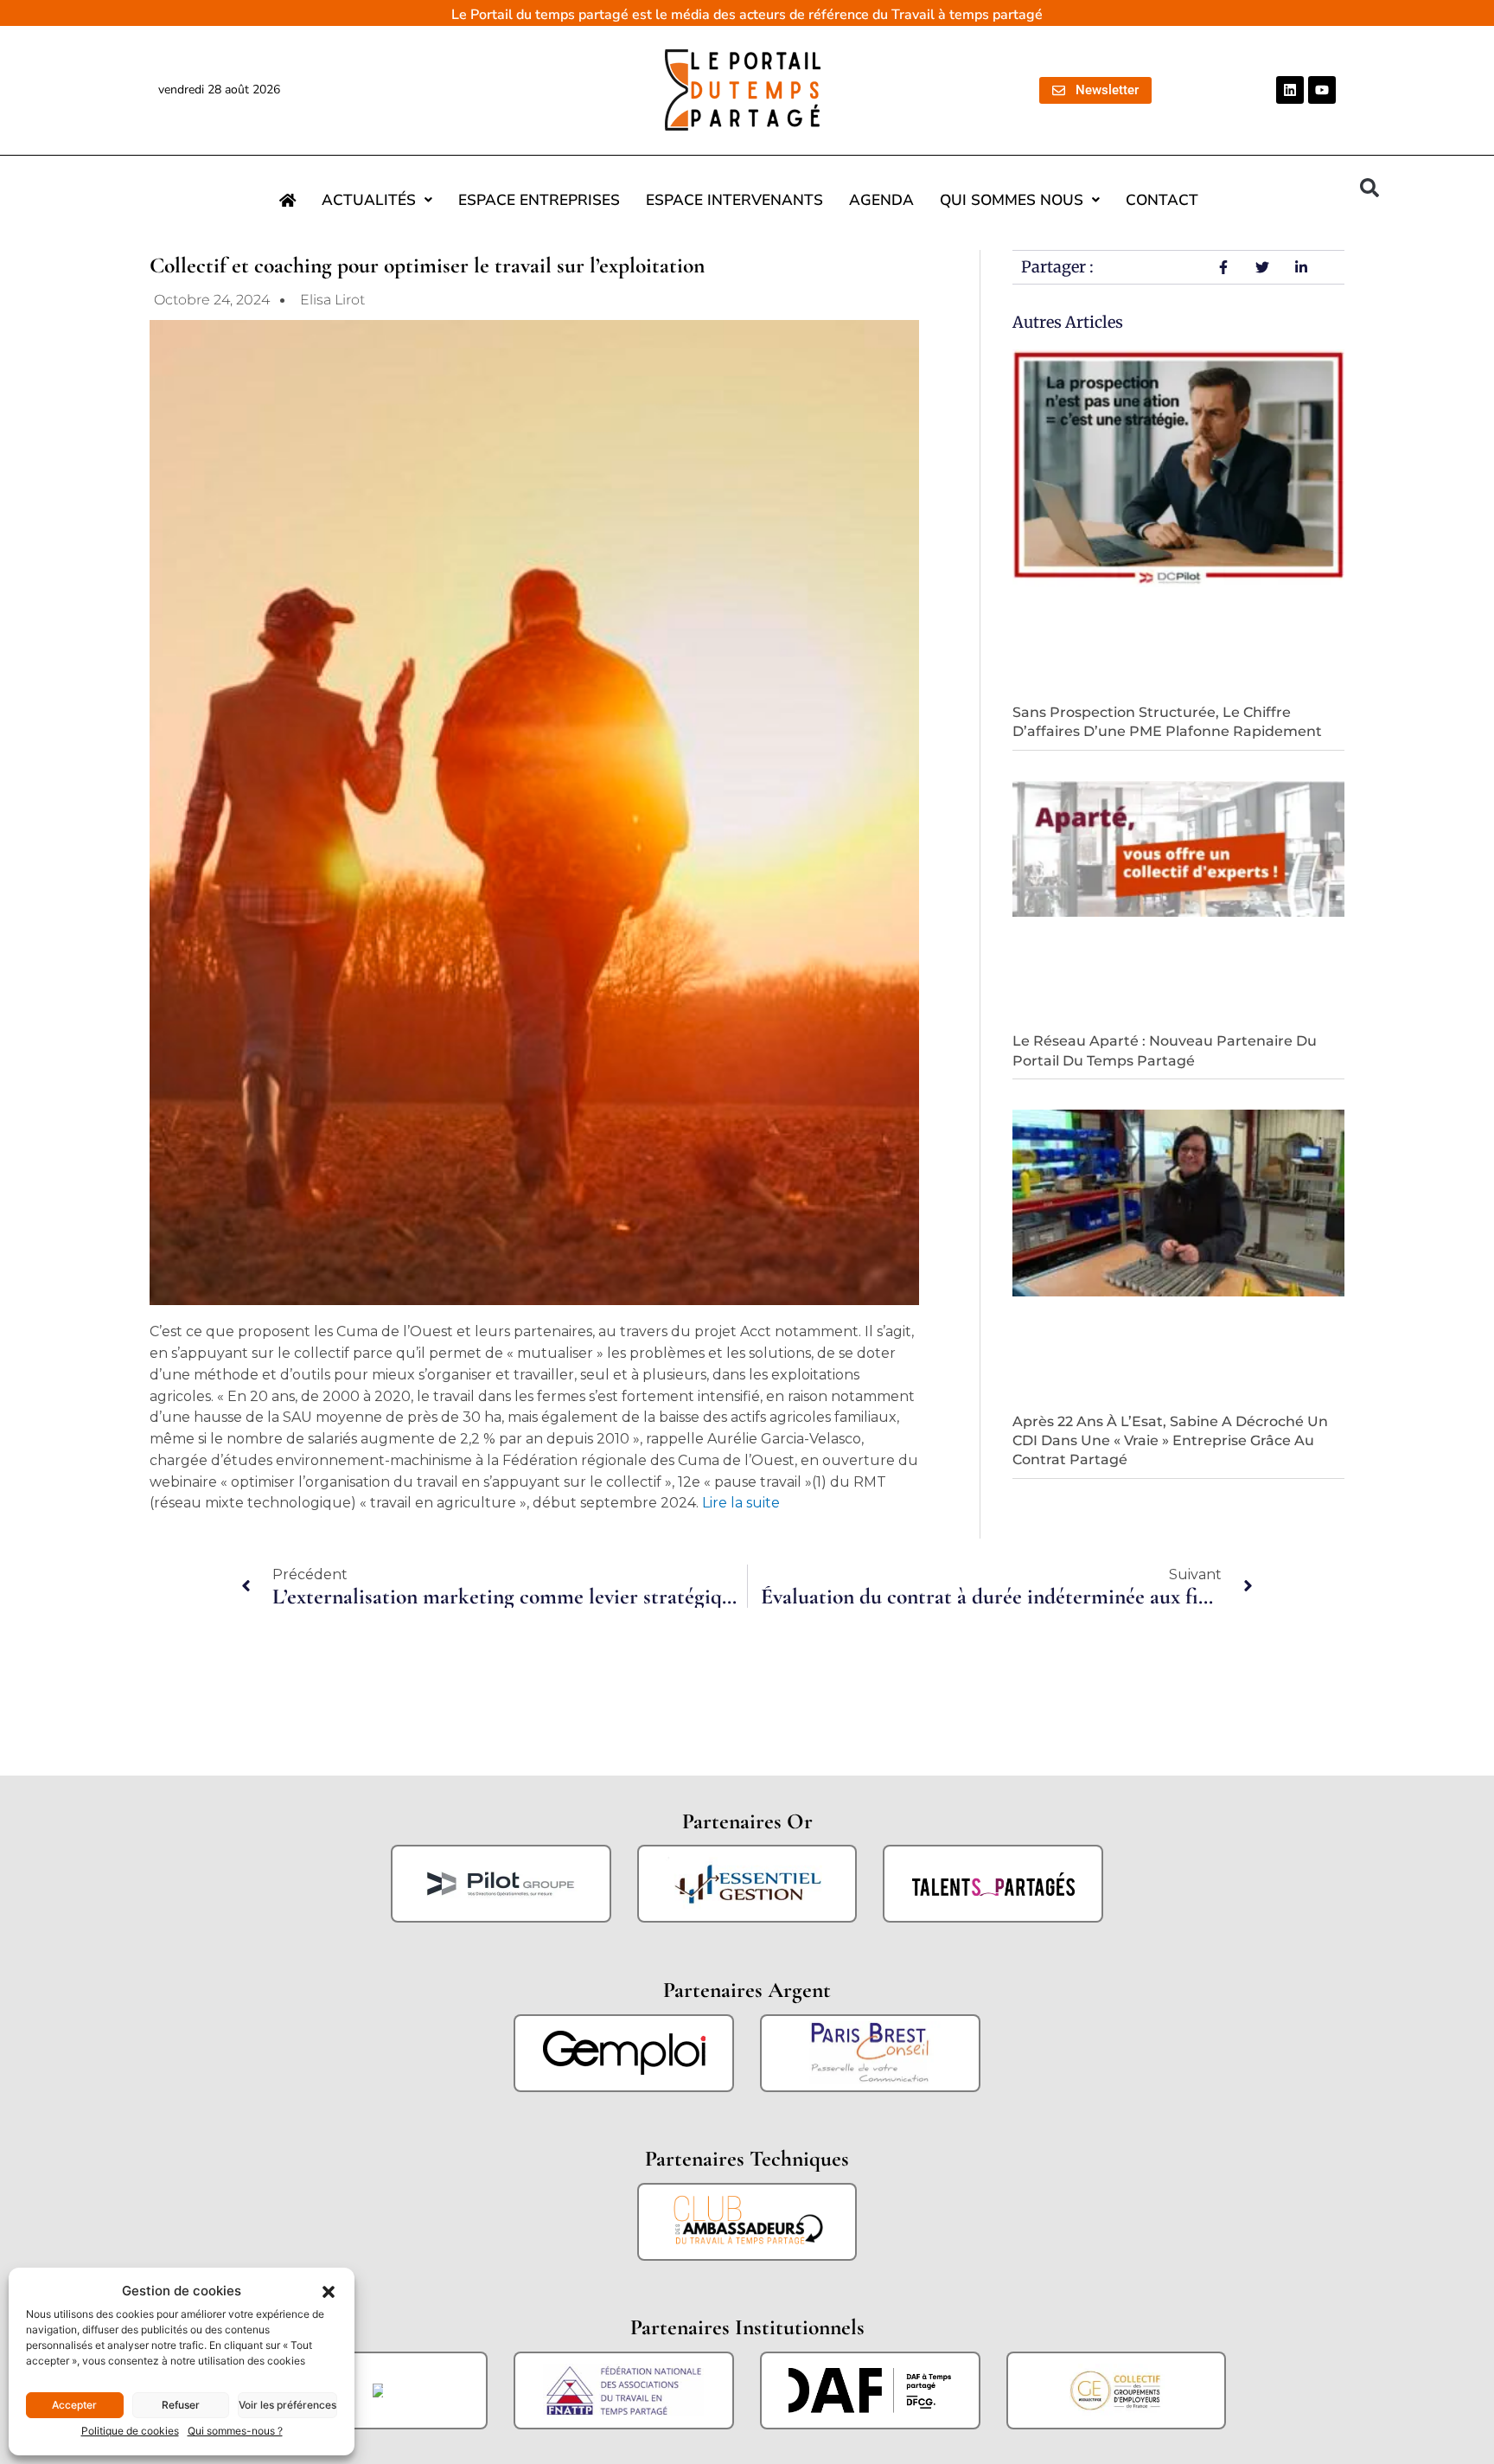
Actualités (369, 200)
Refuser (181, 2405)
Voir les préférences (287, 2405)
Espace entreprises (539, 200)
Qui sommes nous (1012, 200)
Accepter (74, 2405)
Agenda (881, 200)
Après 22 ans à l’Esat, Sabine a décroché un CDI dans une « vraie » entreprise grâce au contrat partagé (1170, 1441)
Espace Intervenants (734, 200)
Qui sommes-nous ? (235, 2431)
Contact (1162, 200)
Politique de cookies (130, 2431)
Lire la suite (741, 1503)
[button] (329, 2291)
